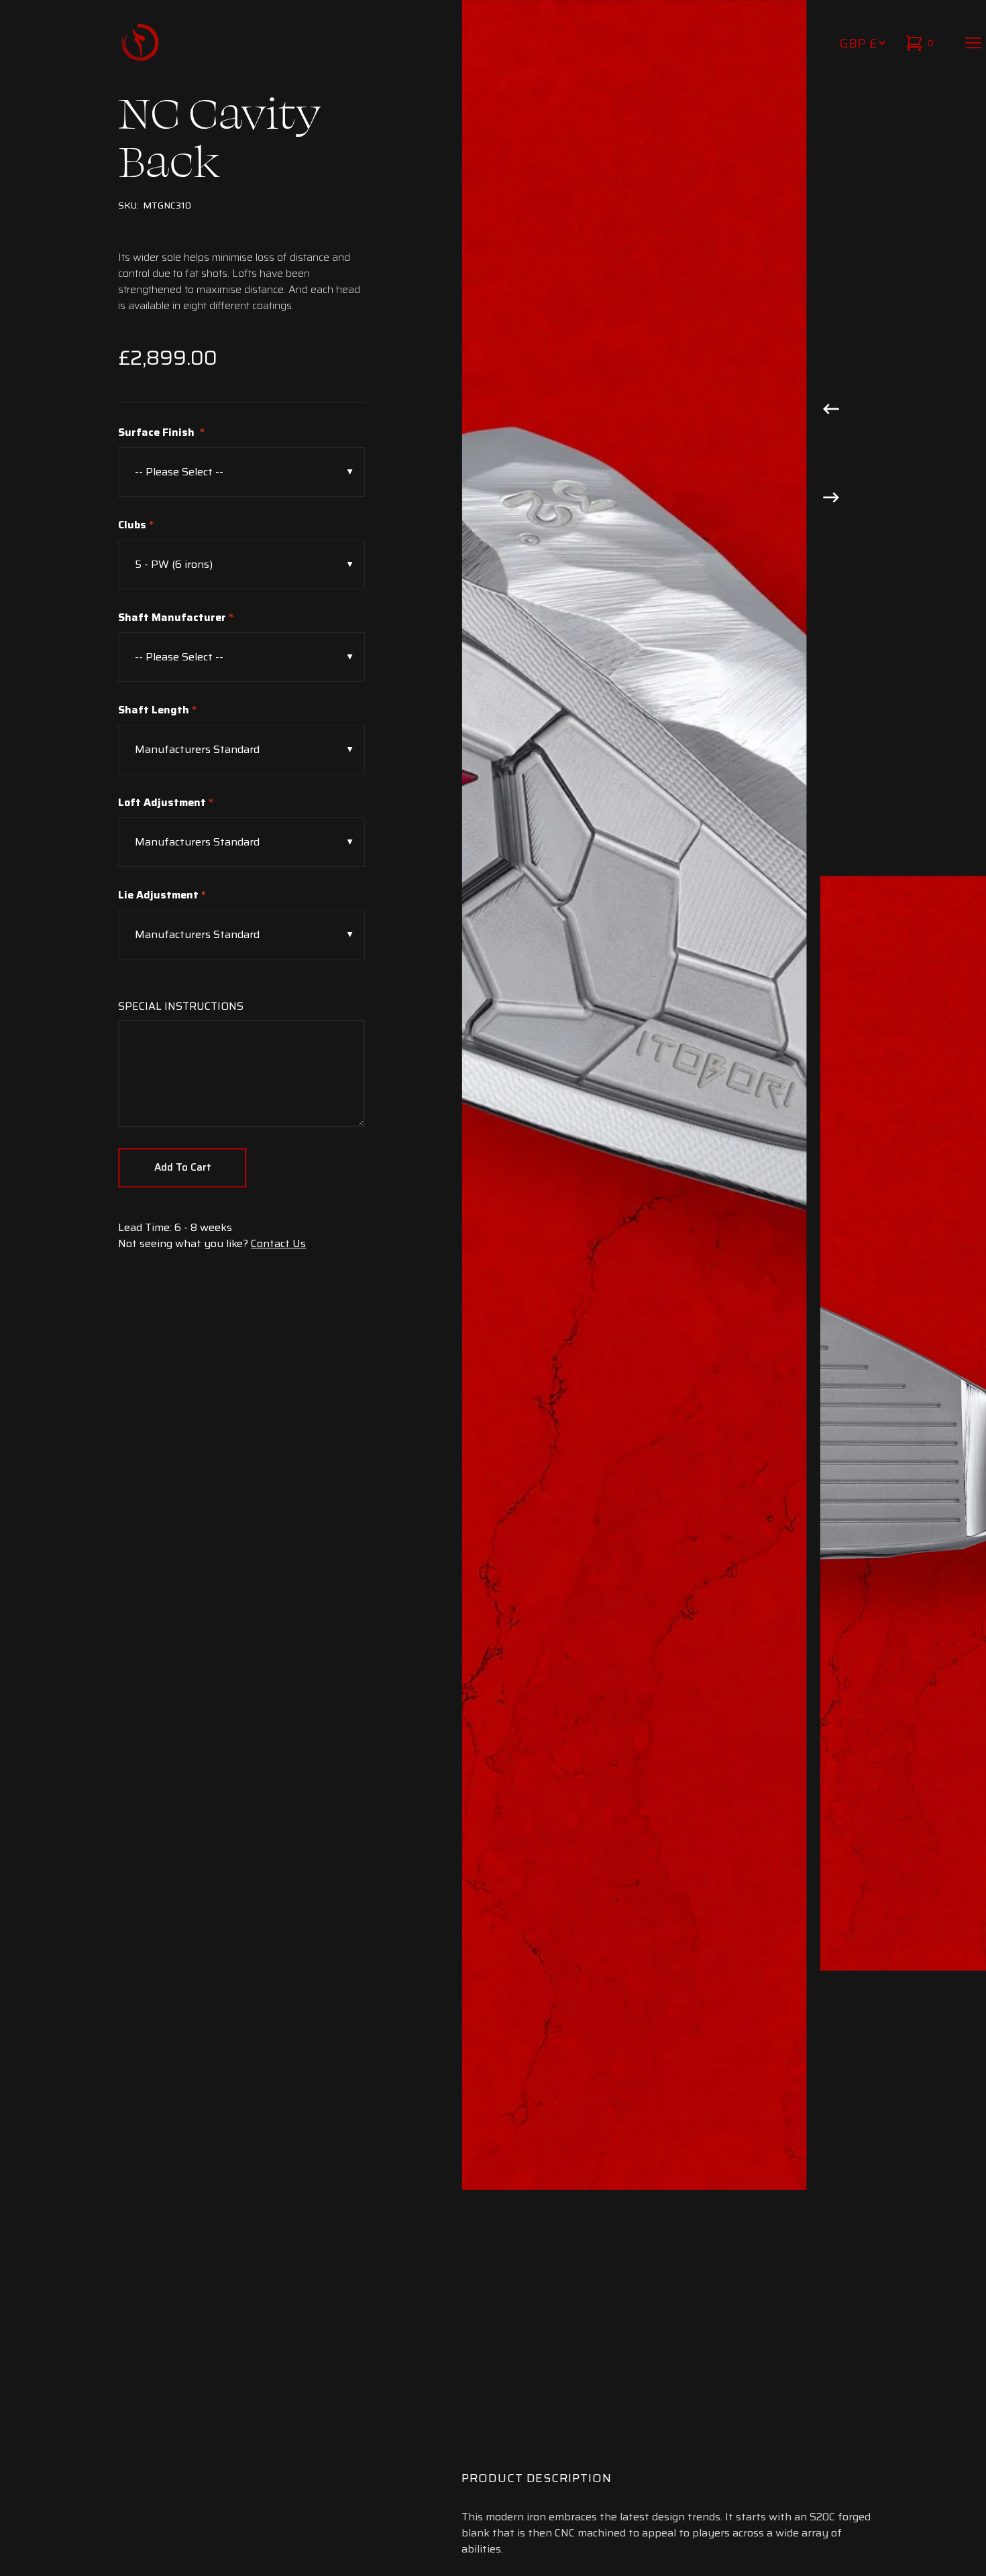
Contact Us (278, 1243)
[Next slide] (831, 496)
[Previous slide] (831, 408)
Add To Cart (183, 1167)
